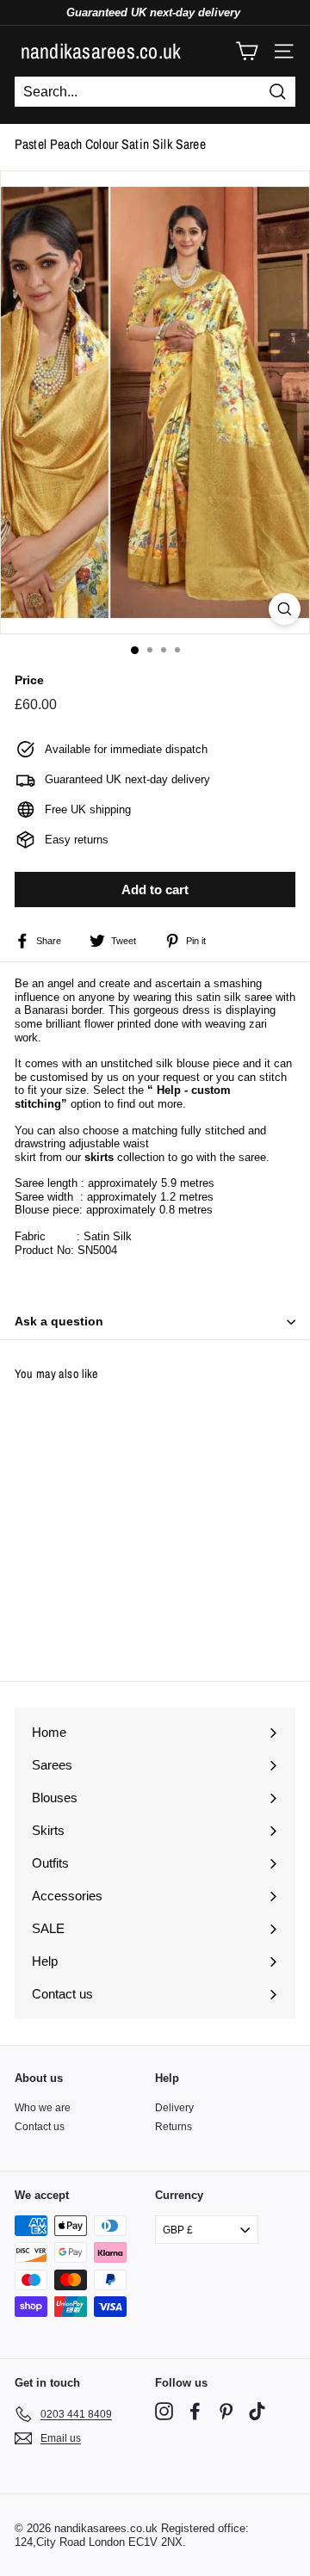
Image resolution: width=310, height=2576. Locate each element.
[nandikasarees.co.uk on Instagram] (164, 2411)
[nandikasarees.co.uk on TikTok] (257, 2411)
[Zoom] (285, 609)
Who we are (43, 2108)
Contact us (40, 2127)
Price (29, 680)
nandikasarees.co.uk (101, 51)
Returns (174, 2127)
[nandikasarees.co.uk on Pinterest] (226, 2411)
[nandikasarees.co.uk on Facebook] (195, 2411)
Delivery (174, 2108)
